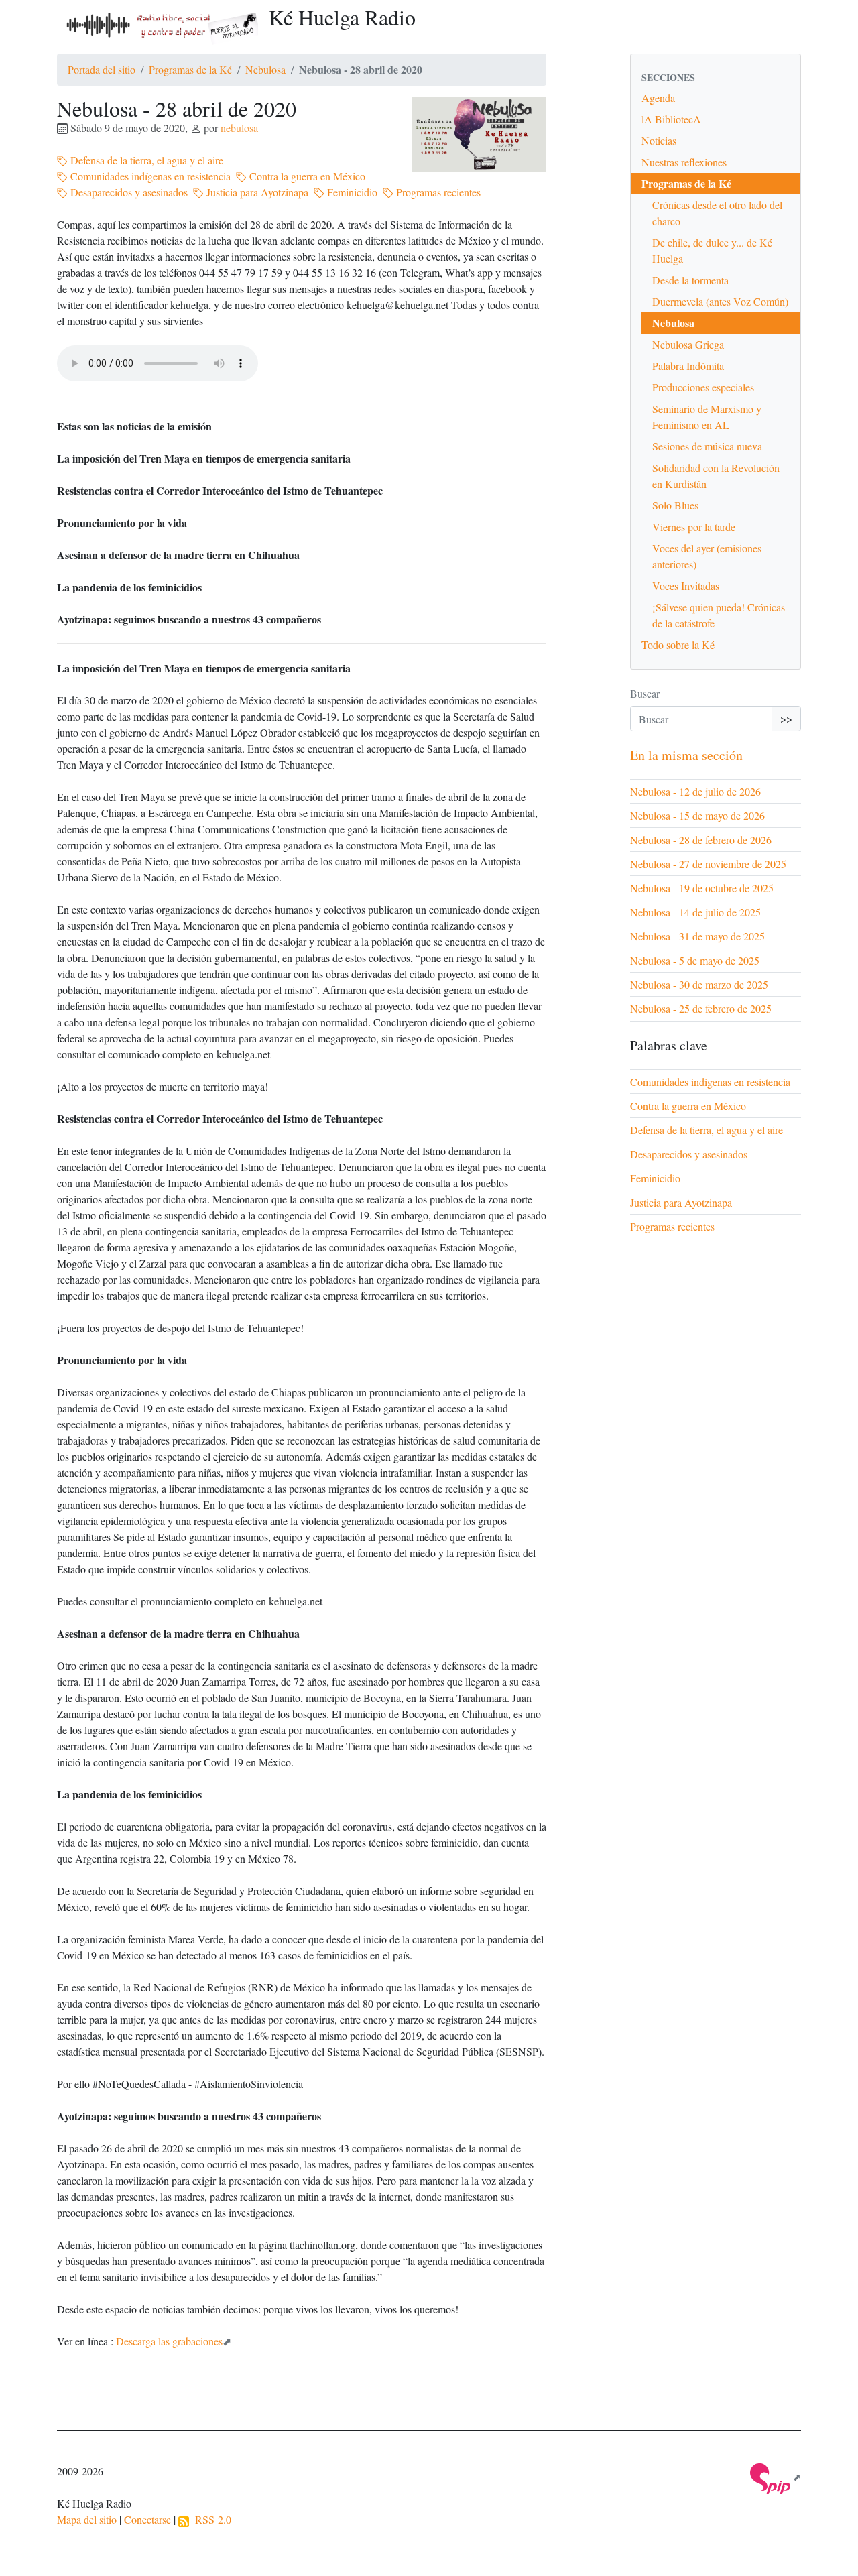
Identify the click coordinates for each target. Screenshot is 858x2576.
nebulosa (239, 128)
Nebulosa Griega (688, 344)
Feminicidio (351, 192)
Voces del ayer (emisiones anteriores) (707, 556)
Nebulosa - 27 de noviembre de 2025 (708, 864)
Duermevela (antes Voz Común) (720, 301)
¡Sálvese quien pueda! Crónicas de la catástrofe (719, 615)
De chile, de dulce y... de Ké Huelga (712, 250)
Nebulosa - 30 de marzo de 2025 (699, 984)
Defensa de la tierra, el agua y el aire (145, 160)
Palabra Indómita (688, 366)
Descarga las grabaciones (169, 2341)
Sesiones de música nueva (707, 446)
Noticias (659, 140)
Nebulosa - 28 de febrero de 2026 (701, 840)
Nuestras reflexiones (684, 162)
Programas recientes (437, 192)
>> (786, 718)
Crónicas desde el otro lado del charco (717, 213)
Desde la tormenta (690, 280)
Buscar (645, 693)
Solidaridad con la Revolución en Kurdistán (716, 476)
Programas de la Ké (190, 69)
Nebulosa (265, 69)
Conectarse (147, 2519)
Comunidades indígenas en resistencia (149, 176)
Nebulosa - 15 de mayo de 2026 (697, 815)
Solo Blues (675, 505)
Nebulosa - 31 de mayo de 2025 (697, 936)
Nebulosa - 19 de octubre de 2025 (702, 888)
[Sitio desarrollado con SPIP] (776, 2477)
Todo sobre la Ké (678, 645)
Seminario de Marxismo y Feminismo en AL (707, 417)
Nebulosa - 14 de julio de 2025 (695, 912)
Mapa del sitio (87, 2519)
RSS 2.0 (210, 2519)
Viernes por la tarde (694, 527)
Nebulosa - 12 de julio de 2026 (695, 791)
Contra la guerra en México (306, 176)
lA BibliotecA (671, 119)
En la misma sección (686, 755)
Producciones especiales (703, 387)
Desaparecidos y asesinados (128, 192)
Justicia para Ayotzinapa (256, 192)
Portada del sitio (102, 69)
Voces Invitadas (686, 586)
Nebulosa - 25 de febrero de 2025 (701, 1008)
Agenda (658, 98)
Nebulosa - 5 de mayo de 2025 (695, 960)
